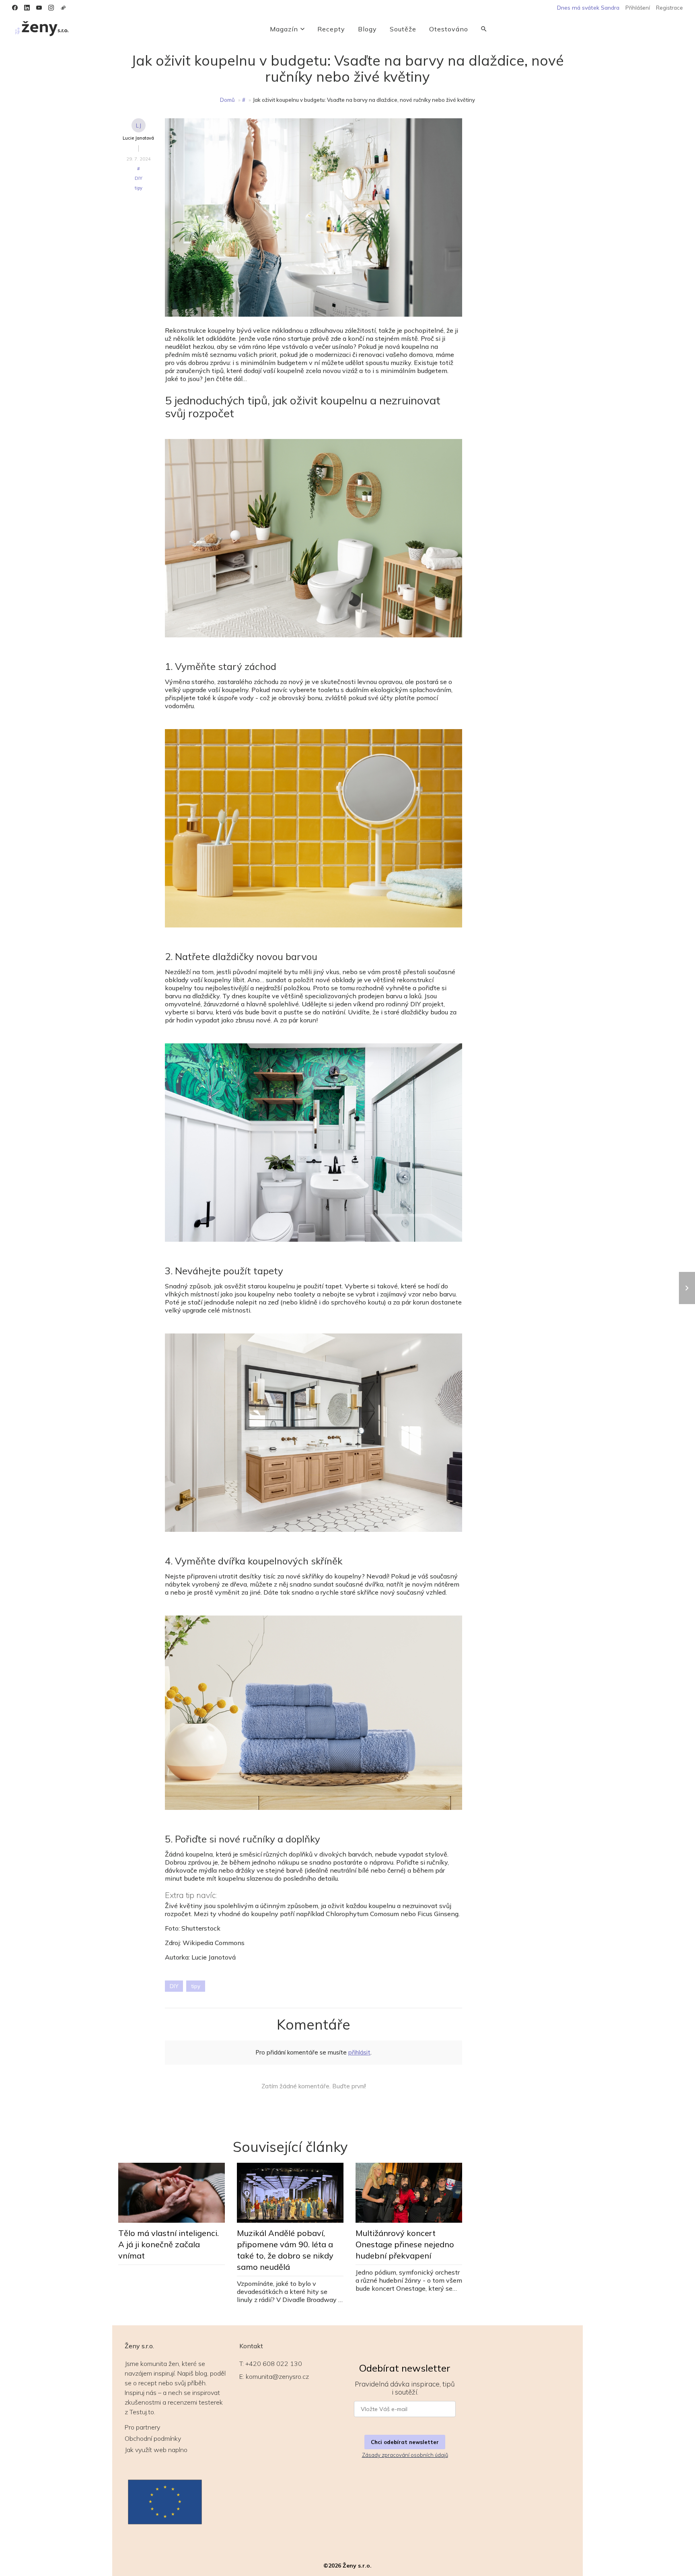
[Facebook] (15, 8)
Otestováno (449, 29)
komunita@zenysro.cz (277, 2376)
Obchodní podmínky (153, 2438)
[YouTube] (39, 8)
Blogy (367, 29)
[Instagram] (51, 8)
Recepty (331, 29)
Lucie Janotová (138, 138)
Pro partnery (142, 2427)
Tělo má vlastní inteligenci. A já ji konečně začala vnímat (169, 2244)
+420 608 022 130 (274, 2364)
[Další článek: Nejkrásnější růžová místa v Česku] (687, 1288)
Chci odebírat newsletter (405, 2442)
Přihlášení (638, 8)
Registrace (669, 8)
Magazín (284, 29)
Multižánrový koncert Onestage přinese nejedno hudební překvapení (405, 2244)
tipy (139, 188)
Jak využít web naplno (156, 2450)
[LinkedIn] (27, 8)
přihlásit (359, 2052)
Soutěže (403, 29)
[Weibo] (63, 8)
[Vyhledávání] (484, 29)
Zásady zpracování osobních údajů (405, 2455)
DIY (139, 178)
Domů (227, 100)
